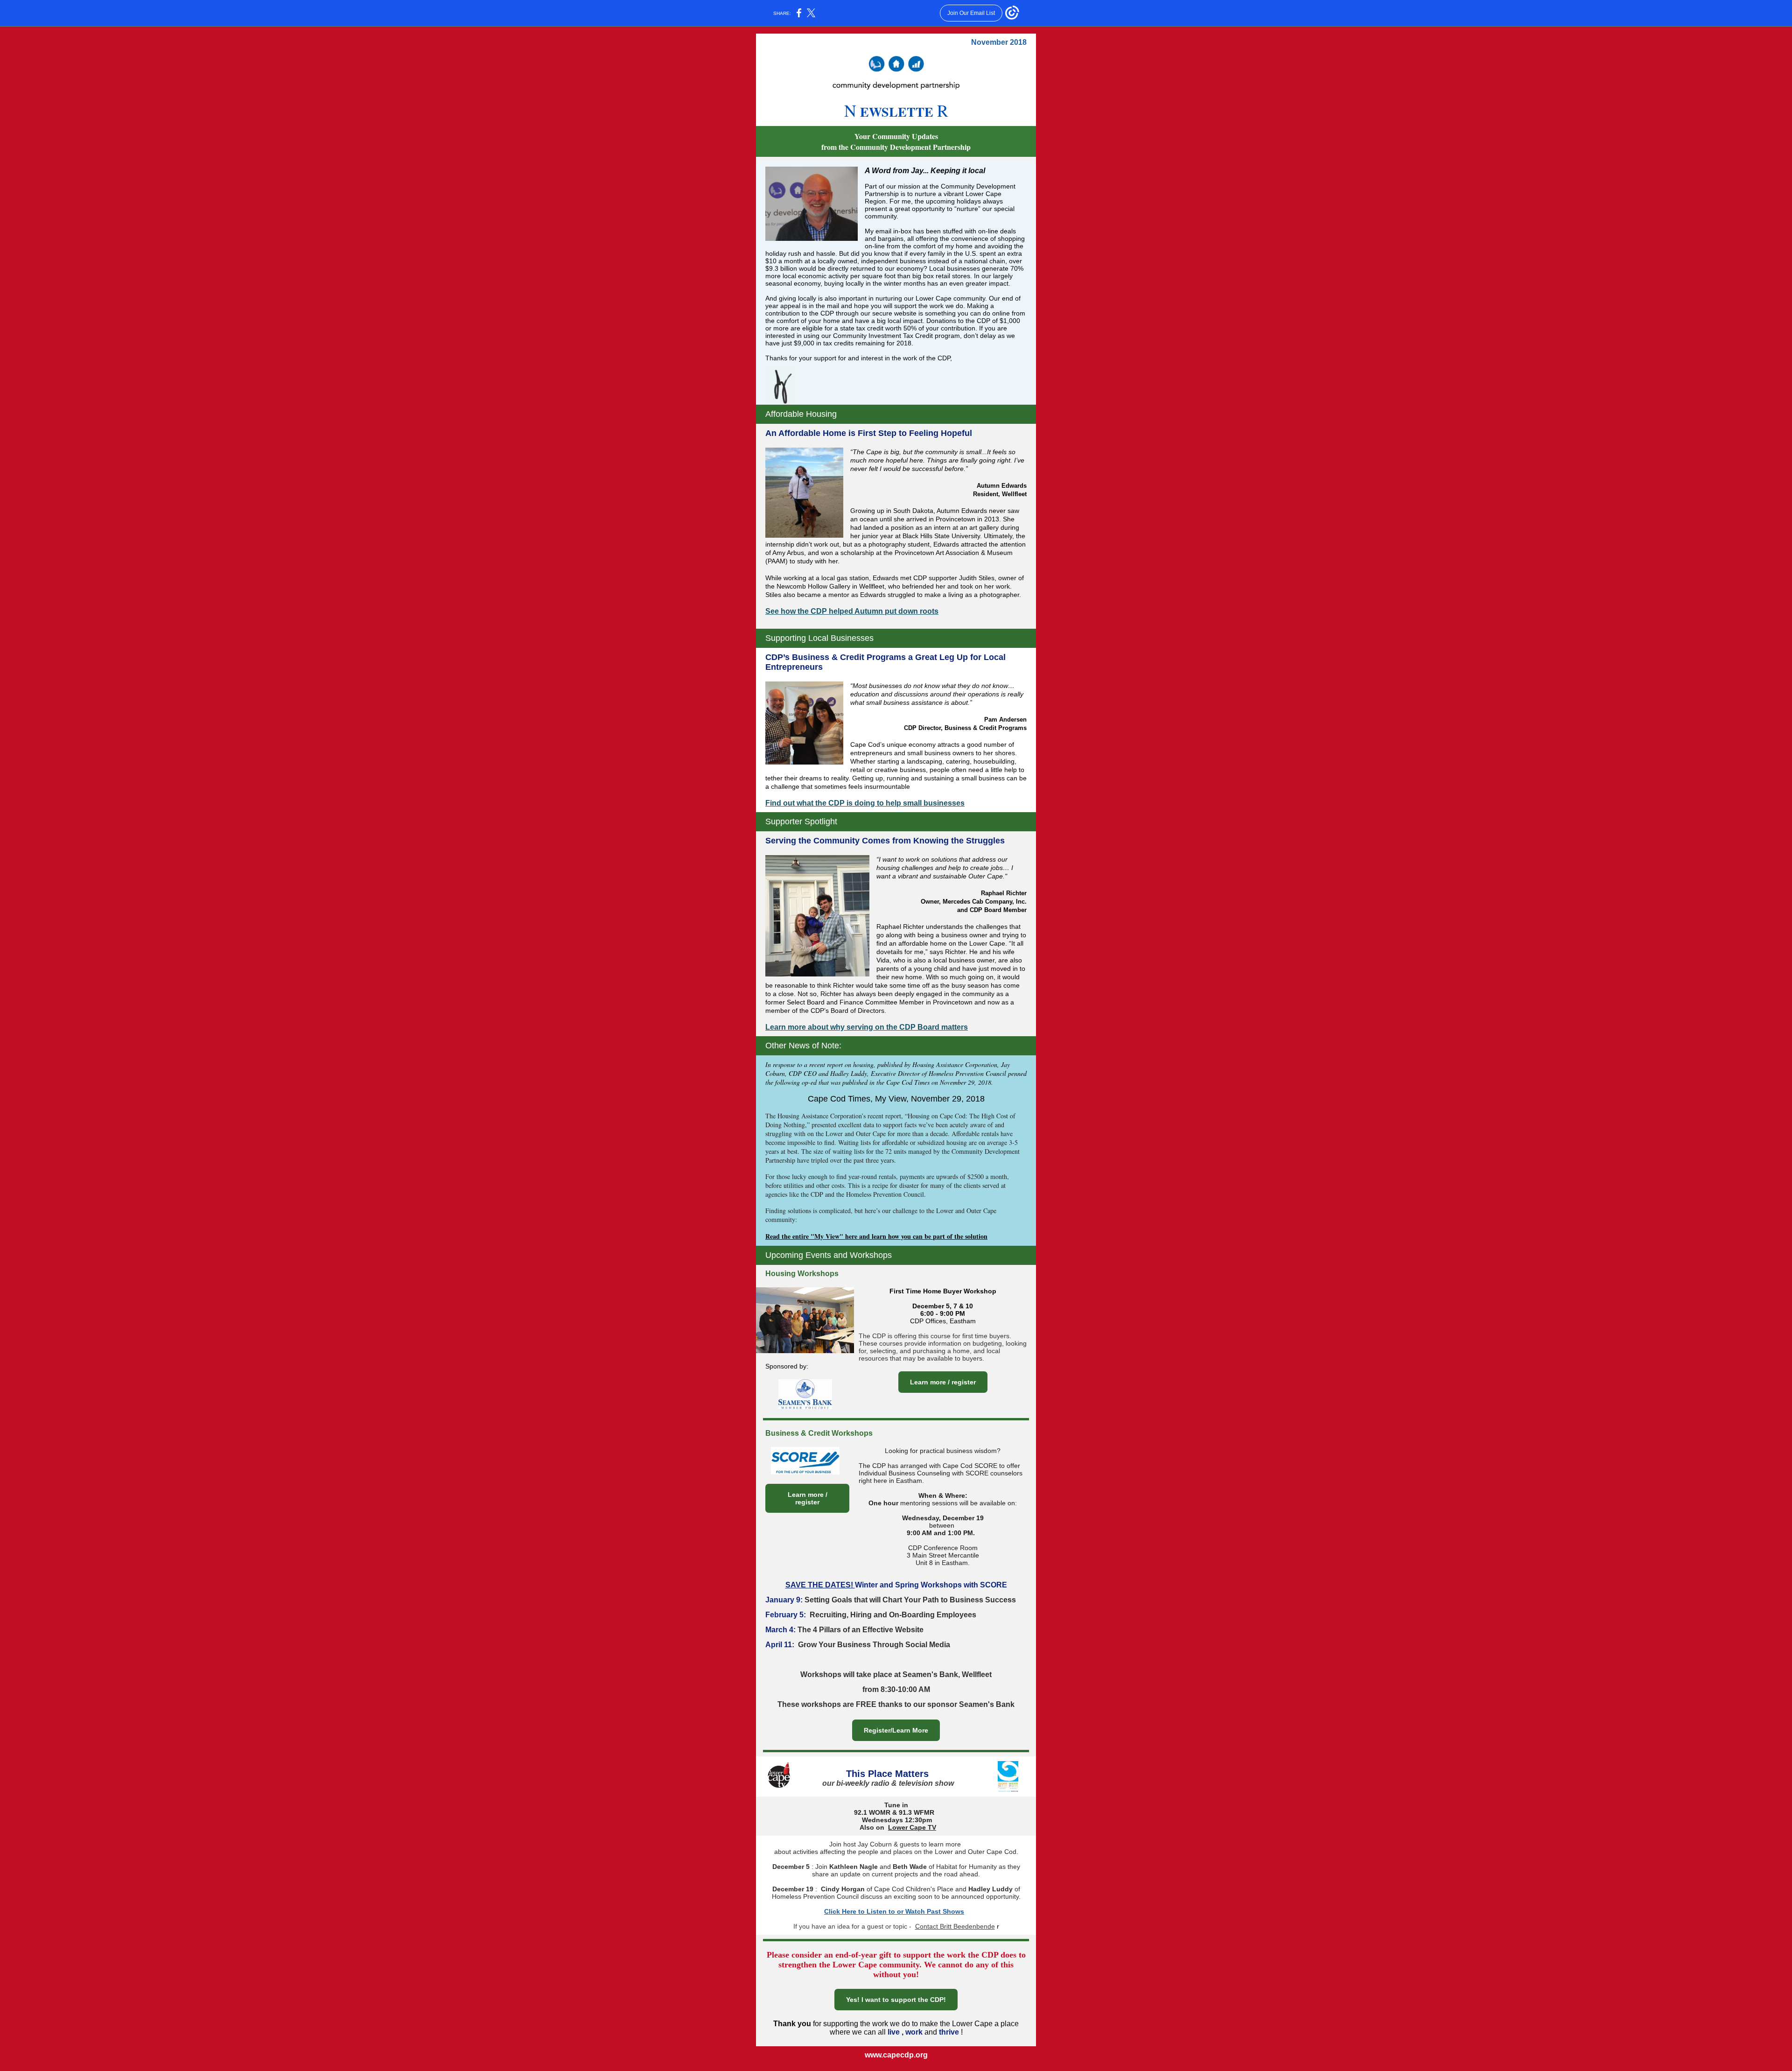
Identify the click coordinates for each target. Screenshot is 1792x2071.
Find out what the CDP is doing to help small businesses (865, 803)
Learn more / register (943, 1382)
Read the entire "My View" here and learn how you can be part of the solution (876, 1236)
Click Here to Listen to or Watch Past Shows (894, 1911)
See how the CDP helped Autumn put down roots (852, 611)
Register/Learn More (896, 1730)
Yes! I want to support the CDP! (896, 2000)
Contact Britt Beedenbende (955, 1926)
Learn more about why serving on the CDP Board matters (867, 1027)
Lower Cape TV (912, 1827)
